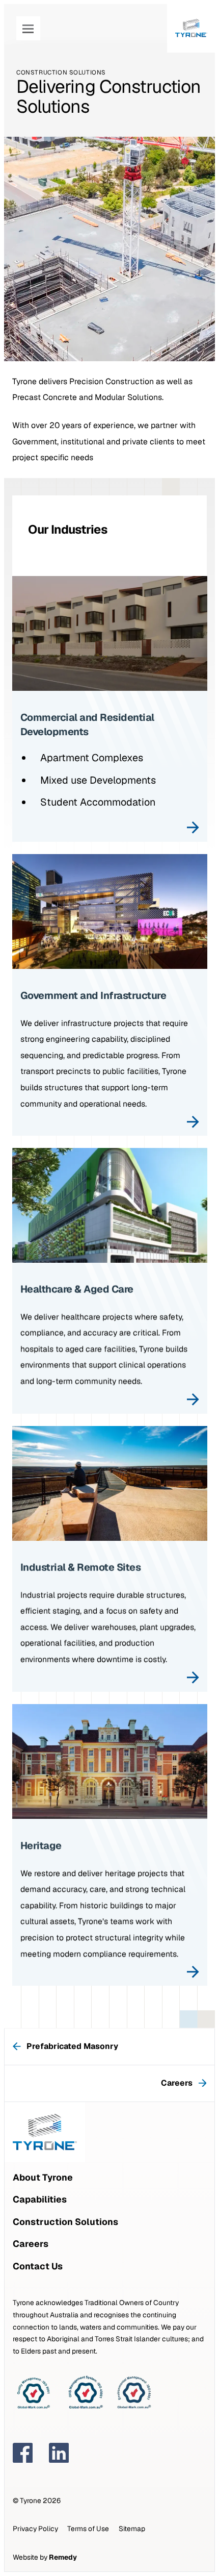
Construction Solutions (65, 2222)
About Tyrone (43, 2177)
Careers (182, 2083)
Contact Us (38, 2266)
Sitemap (132, 2529)
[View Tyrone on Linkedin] (59, 2453)
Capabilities (40, 2199)
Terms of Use (88, 2529)
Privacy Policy (35, 2529)
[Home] (191, 28)
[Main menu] (28, 28)
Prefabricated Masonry (72, 2046)
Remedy (63, 2557)
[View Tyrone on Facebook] (23, 2453)
